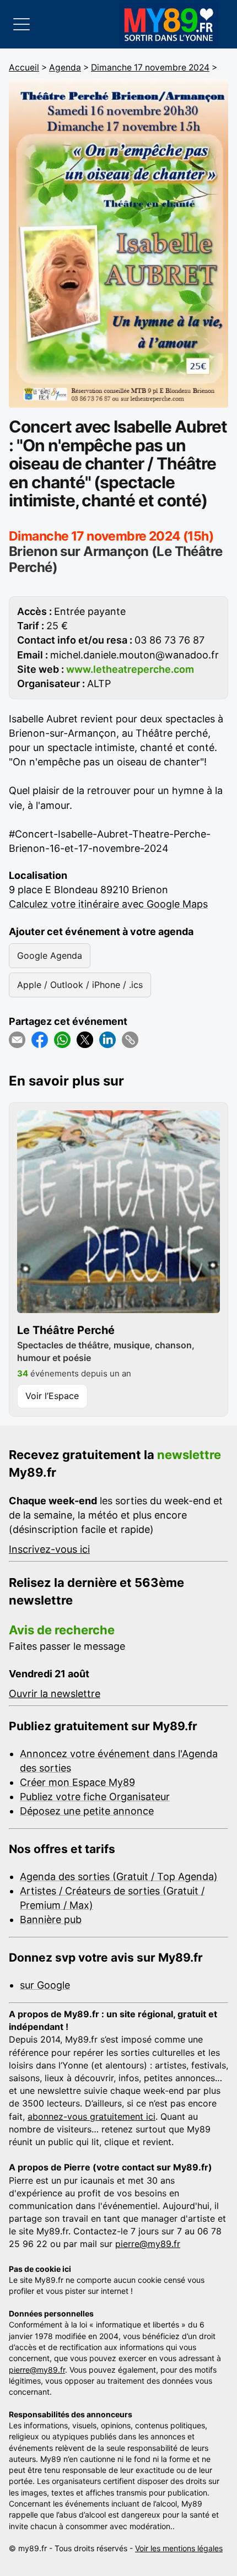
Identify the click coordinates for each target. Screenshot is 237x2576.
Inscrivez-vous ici (49, 1549)
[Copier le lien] (130, 1040)
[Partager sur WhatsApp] (62, 1040)
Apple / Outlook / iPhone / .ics (80, 985)
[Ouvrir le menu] (21, 24)
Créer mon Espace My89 (77, 1782)
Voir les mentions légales (179, 2548)
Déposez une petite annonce (87, 1811)
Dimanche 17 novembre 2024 (150, 67)
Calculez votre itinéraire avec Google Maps (108, 904)
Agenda (65, 67)
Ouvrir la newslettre (55, 1694)
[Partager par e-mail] (17, 1040)
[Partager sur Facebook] (40, 1040)
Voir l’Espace (52, 1396)
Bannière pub (51, 1919)
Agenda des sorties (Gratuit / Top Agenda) (119, 1876)
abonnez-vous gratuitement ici (91, 2116)
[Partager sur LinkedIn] (107, 1040)
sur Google (45, 1985)
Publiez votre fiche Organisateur (95, 1797)
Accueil (24, 67)
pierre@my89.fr (148, 2244)
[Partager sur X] (85, 1040)
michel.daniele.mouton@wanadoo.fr (134, 655)
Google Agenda (50, 955)
